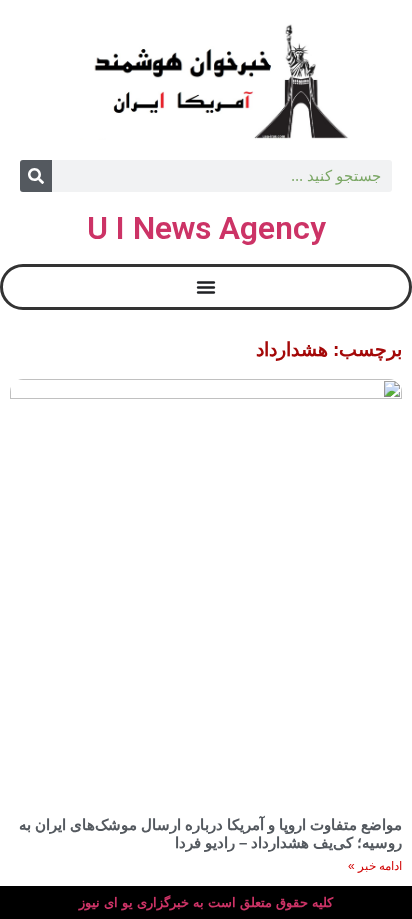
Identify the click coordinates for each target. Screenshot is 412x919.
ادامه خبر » (375, 866)
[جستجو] (36, 176)
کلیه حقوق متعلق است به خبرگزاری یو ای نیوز (206, 902)
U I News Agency (206, 228)
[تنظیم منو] (206, 287)
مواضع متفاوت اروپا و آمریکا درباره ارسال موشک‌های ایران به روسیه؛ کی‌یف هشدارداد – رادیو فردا (210, 833)
